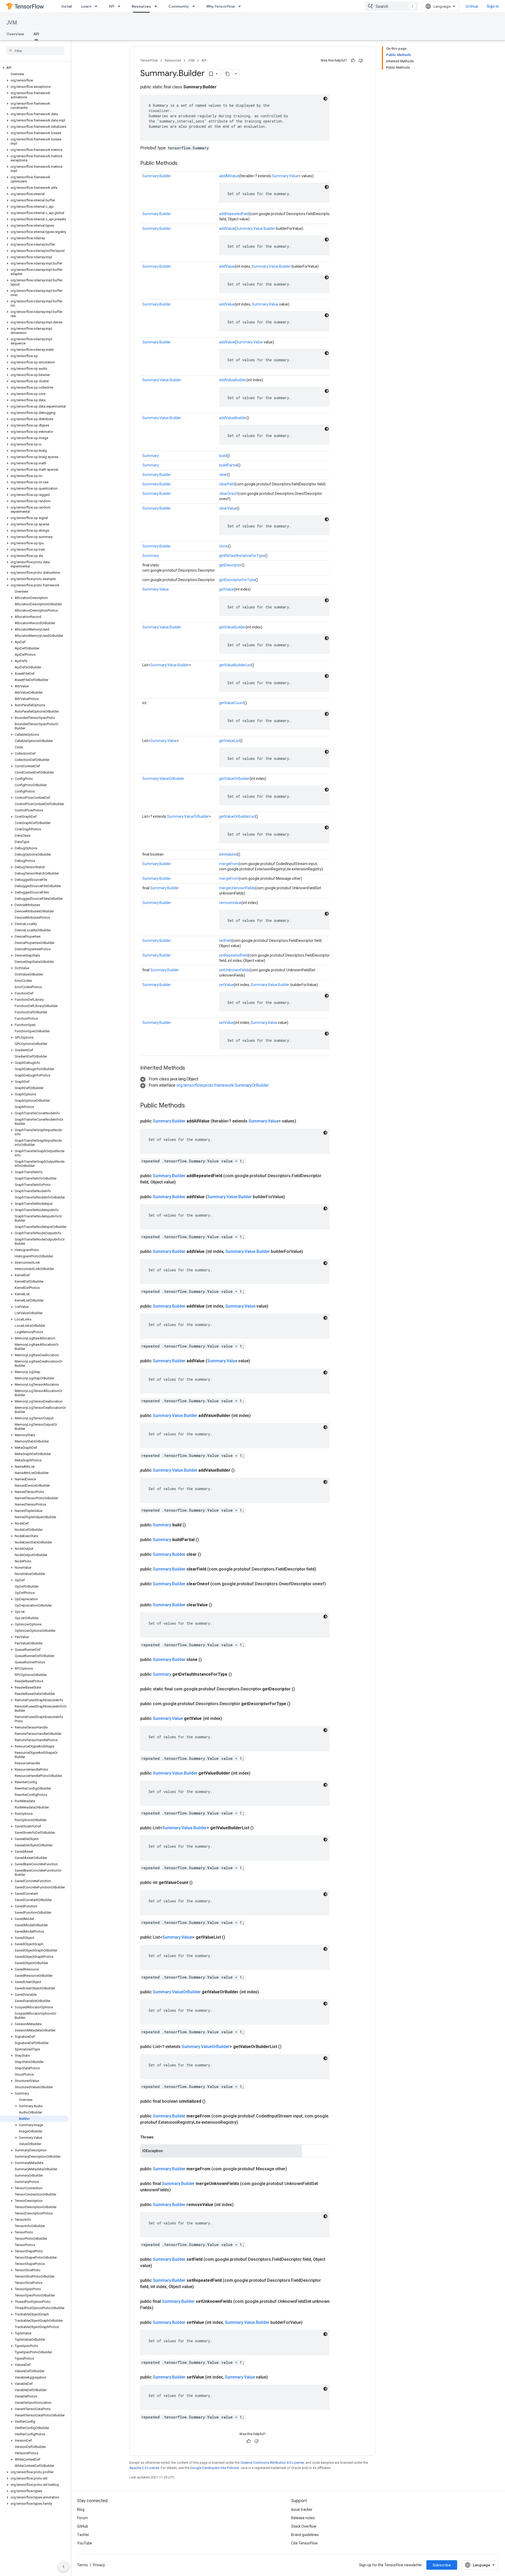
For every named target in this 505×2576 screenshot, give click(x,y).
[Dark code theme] (325, 99)
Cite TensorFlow (304, 2543)
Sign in (493, 6)
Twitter (83, 2535)
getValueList (229, 741)
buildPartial (228, 465)
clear (223, 475)
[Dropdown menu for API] (121, 6)
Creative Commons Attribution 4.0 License (272, 2463)
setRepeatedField (234, 955)
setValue (226, 985)
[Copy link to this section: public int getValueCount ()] (199, 1883)
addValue (227, 228)
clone (224, 546)
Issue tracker (302, 2509)
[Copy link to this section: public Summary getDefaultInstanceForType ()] (238, 1674)
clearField (227, 484)
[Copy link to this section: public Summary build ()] (192, 1525)
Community (179, 6)
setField (226, 941)
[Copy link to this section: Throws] (159, 2137)
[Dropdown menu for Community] (195, 6)
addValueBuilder (233, 380)
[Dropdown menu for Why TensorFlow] (241, 6)
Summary (151, 456)
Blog (81, 2509)
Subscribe (442, 2565)
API (112, 6)
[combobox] (391, 6)
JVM (12, 23)
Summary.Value (285, 176)
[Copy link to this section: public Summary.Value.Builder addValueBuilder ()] (241, 1470)
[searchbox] (35, 51)
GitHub (472, 6)
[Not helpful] (361, 60)
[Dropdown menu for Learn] (98, 6)
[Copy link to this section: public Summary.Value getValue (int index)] (228, 1719)
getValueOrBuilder (234, 779)
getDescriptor (230, 565)
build (223, 456)
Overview (15, 34)
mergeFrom (229, 864)
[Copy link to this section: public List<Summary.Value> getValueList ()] (231, 1937)
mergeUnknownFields (237, 888)
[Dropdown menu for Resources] (157, 6)
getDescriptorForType (237, 580)
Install (67, 6)
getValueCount (232, 703)
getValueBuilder (232, 627)
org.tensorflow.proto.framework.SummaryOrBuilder (223, 1085)
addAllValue (229, 176)
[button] (34, 68)
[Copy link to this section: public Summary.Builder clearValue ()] (218, 1605)
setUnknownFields (234, 970)
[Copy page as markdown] (228, 74)
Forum (82, 2518)
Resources (141, 6)
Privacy (99, 2565)
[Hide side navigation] (63, 2567)
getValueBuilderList (235, 665)
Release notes (303, 2518)
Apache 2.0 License (144, 2468)
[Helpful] (353, 60)
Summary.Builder (157, 176)
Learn (86, 6)
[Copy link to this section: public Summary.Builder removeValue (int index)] (240, 2205)
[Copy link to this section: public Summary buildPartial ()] (205, 1540)
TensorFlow (149, 60)
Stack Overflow (304, 2526)
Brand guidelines (305, 2535)
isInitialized (228, 854)
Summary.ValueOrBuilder (163, 779)
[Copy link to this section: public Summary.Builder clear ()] (207, 1554)
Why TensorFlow (221, 6)
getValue (227, 589)
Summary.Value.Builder (256, 228)
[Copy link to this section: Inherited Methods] (190, 1068)
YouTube (85, 2543)
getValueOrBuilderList (237, 816)
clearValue (228, 508)
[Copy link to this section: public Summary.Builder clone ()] (208, 1660)
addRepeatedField (234, 214)
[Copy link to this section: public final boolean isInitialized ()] (212, 2101)
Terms (82, 2565)
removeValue (230, 903)
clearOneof (228, 494)
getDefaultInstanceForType (242, 556)
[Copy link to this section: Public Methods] (183, 164)
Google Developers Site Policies (214, 2468)
